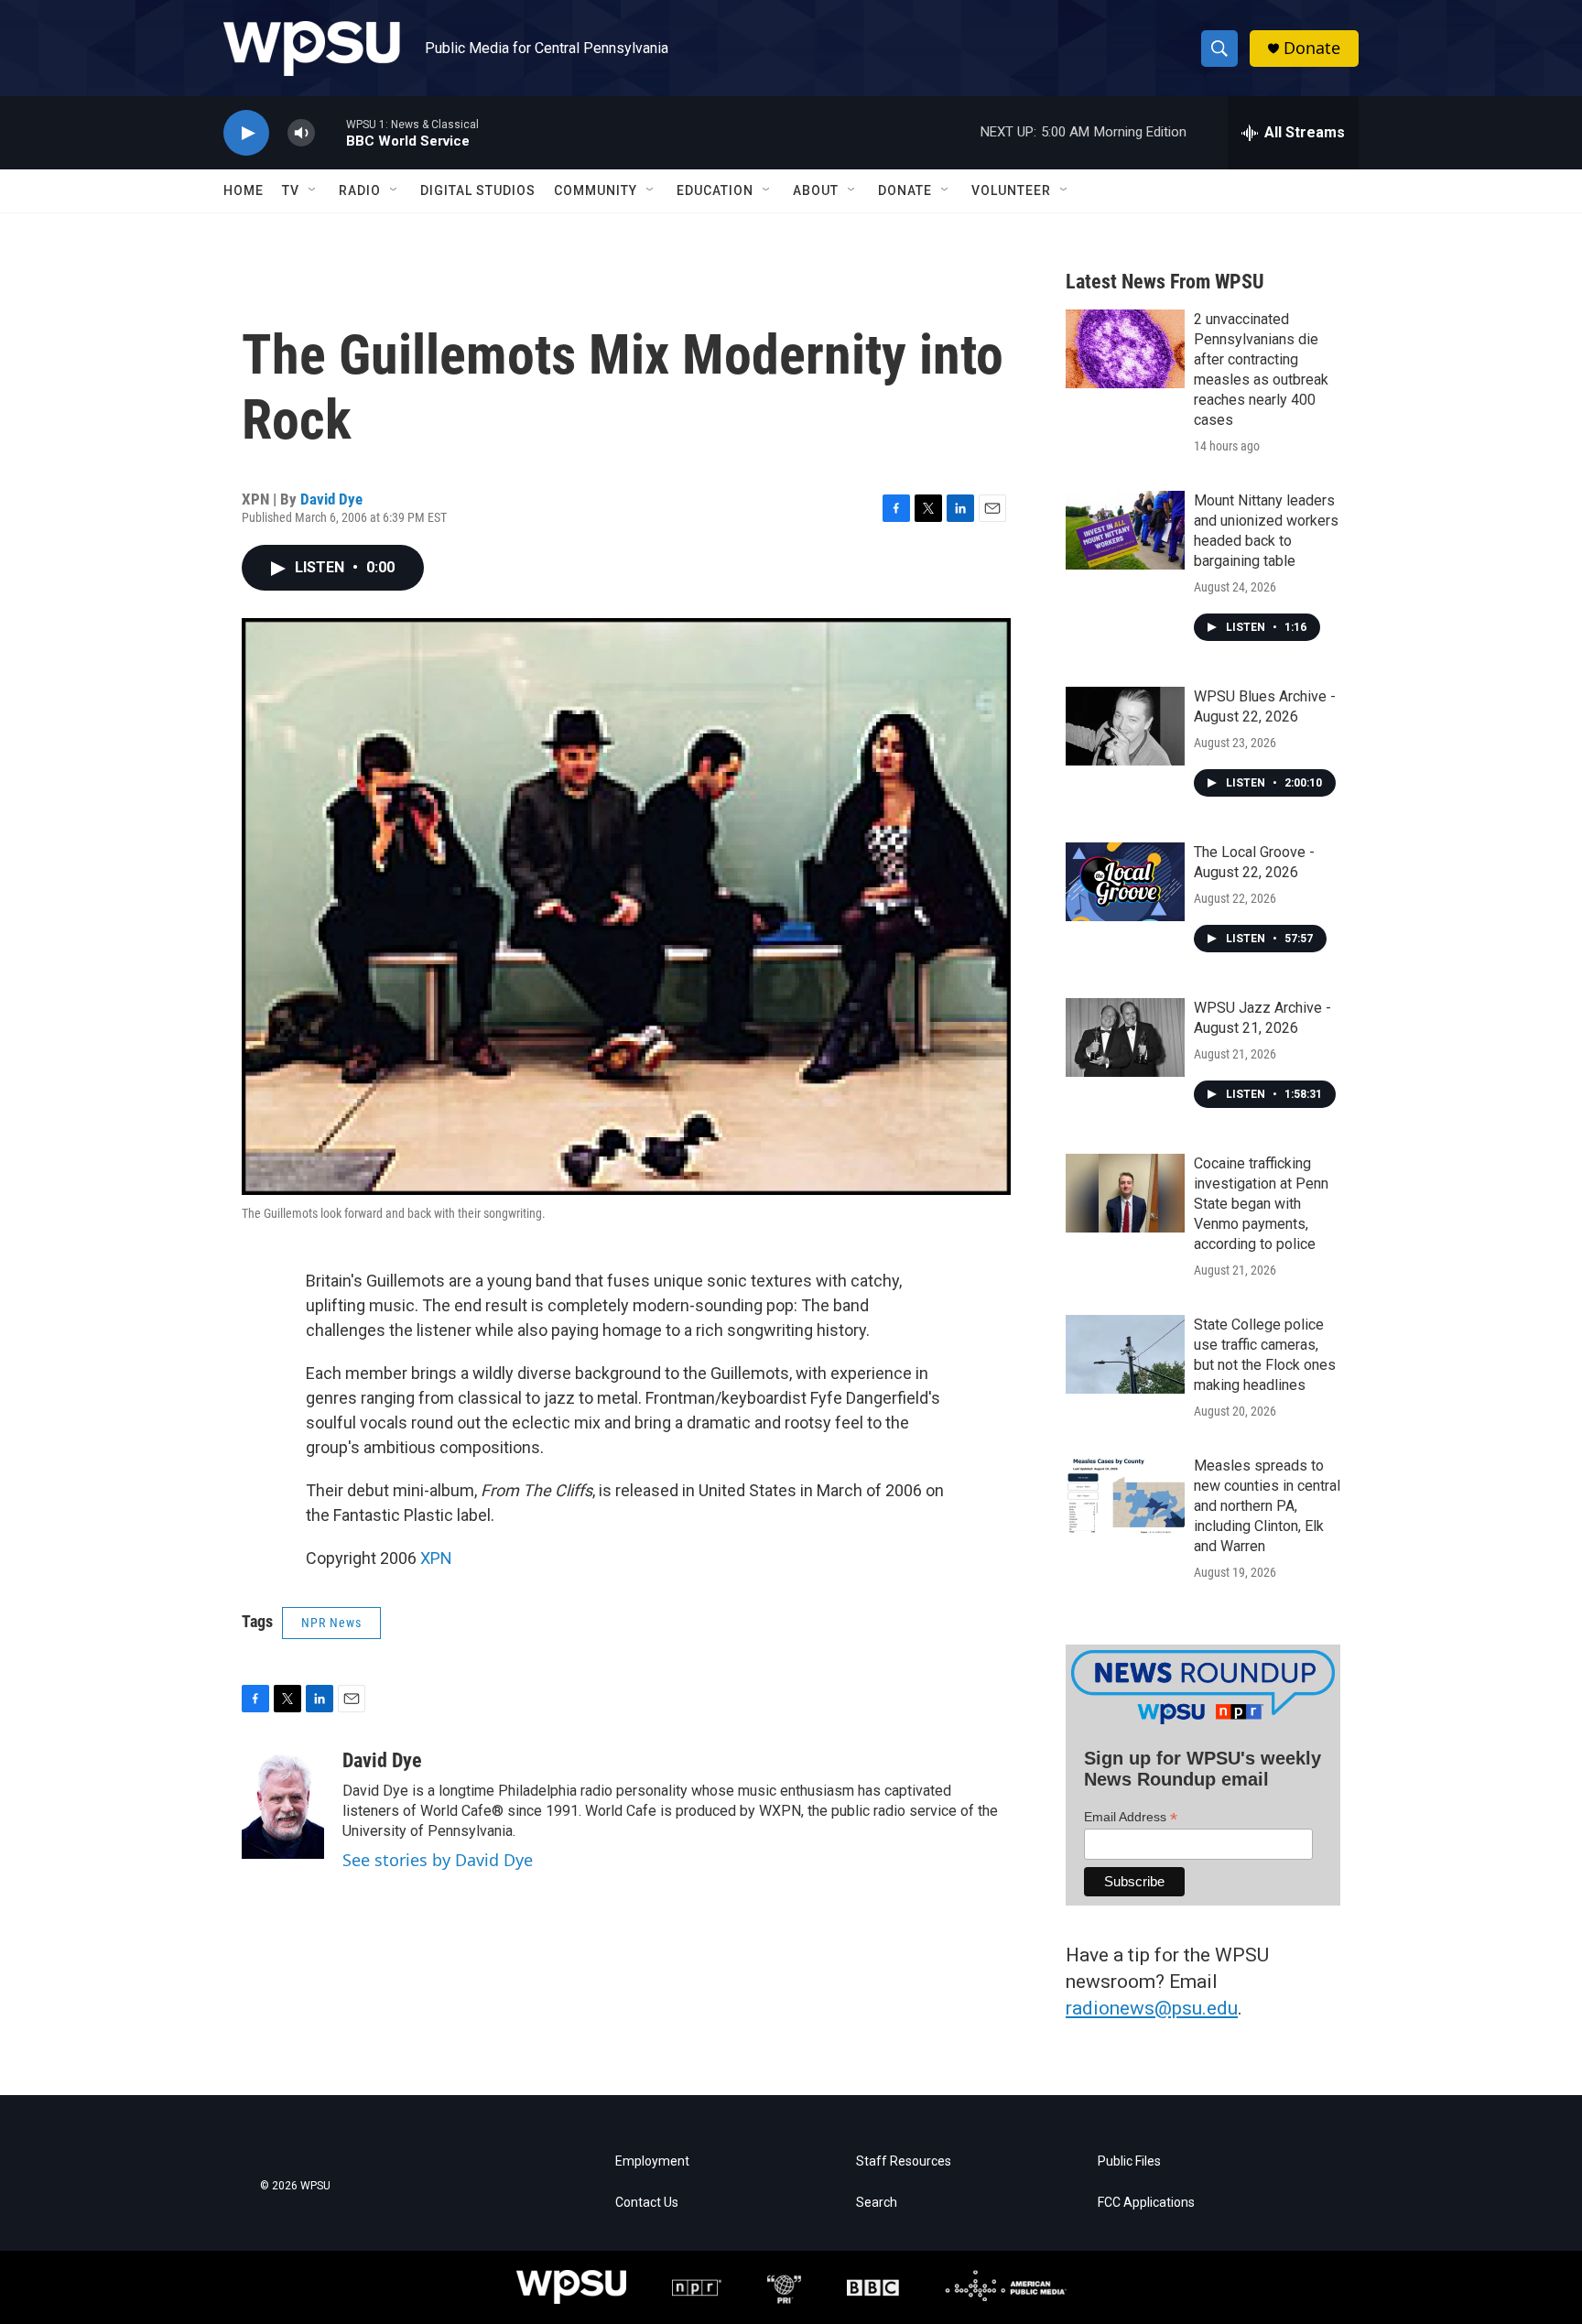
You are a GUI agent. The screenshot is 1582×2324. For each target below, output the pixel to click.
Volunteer (1011, 190)
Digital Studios (478, 190)
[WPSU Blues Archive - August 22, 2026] (1125, 726)
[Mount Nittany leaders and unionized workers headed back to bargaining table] (1125, 530)
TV (291, 190)
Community (596, 190)
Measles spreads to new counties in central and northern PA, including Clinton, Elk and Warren (1267, 1506)
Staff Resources (904, 2161)
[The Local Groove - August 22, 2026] (1125, 882)
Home (244, 190)
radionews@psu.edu (1152, 2008)
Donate (1312, 48)
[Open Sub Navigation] (313, 190)
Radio (360, 190)
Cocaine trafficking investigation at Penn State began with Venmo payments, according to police (1261, 1204)
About (816, 190)
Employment (652, 2161)
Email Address (1131, 1817)
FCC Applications (1146, 2203)
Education (715, 190)
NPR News (331, 1623)
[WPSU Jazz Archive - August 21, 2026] (1125, 1037)
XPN (436, 1558)
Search (877, 2203)
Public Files (1129, 2161)
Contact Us (647, 2203)
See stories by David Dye (438, 1860)
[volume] (301, 133)
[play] (246, 133)
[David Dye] (283, 1804)
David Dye (331, 499)
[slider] (330, 132)
